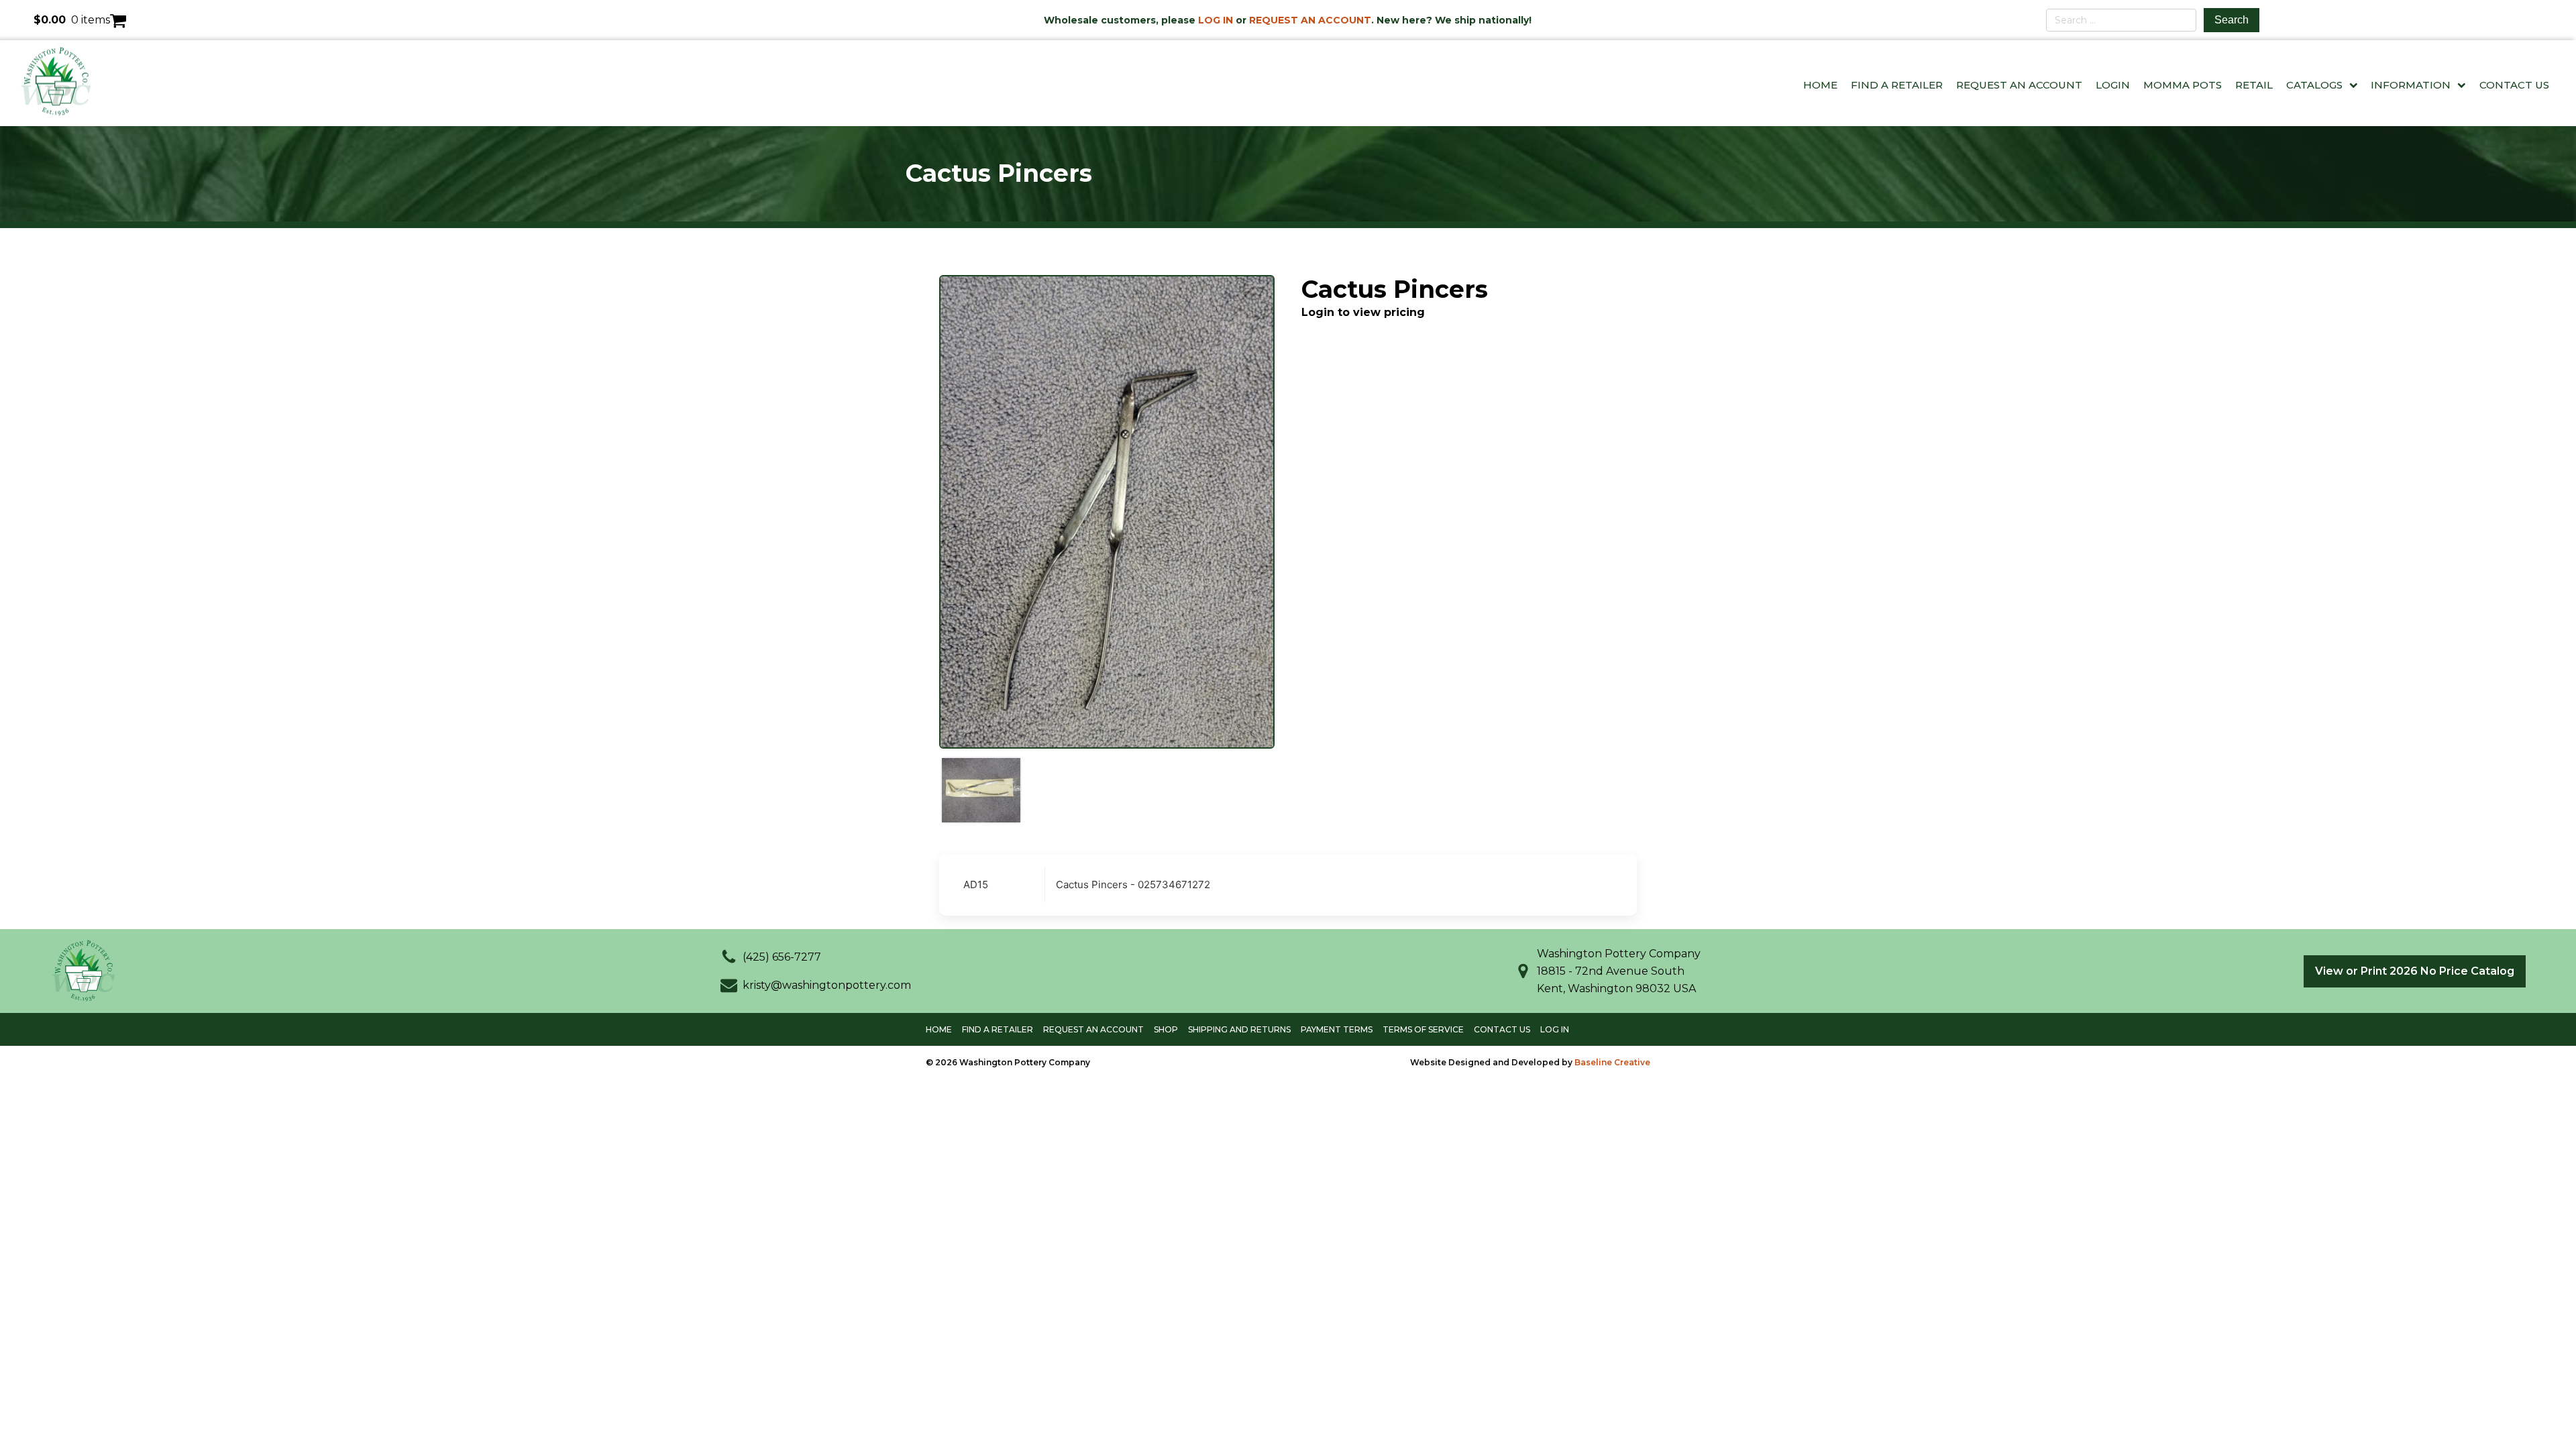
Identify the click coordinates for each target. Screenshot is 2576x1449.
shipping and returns (1239, 1029)
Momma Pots (2183, 85)
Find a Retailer (1897, 85)
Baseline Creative (1612, 1062)
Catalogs (2314, 85)
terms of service (1423, 1029)
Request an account (1093, 1029)
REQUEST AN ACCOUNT (1310, 20)
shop (1166, 1029)
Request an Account (2019, 85)
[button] (771, 957)
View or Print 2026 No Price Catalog (2415, 971)
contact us (1502, 1029)
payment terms (1337, 1029)
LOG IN (1216, 20)
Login (2113, 85)
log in (1555, 1029)
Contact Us (2514, 85)
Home (1820, 85)
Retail (2254, 85)
